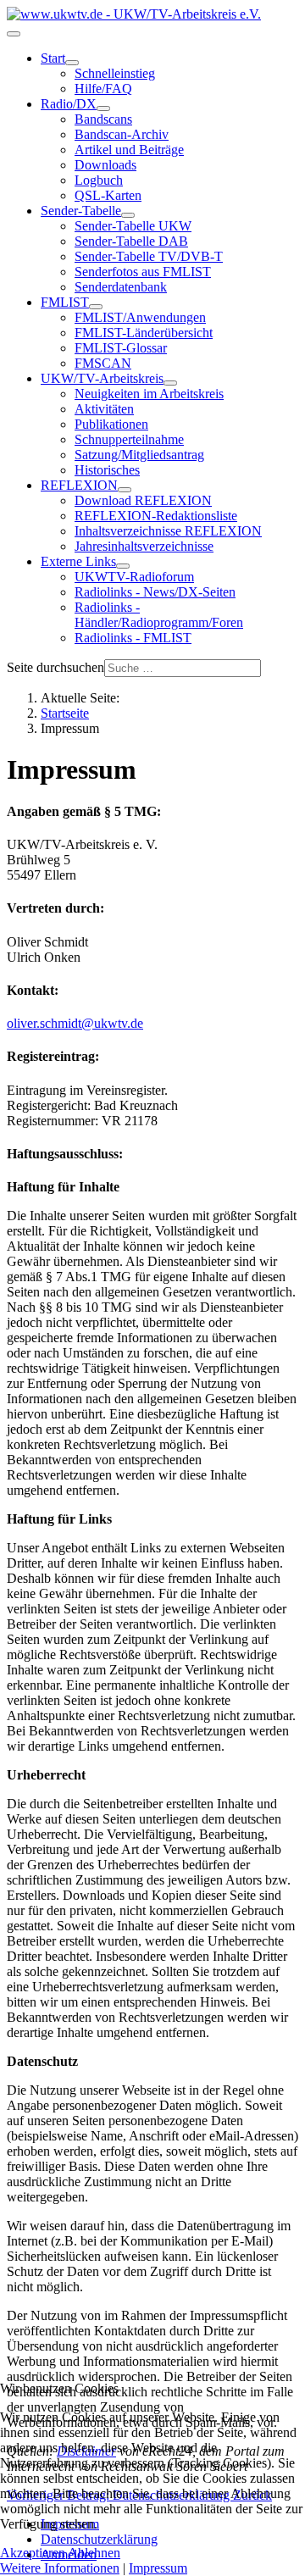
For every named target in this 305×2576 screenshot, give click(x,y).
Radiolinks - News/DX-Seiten (155, 592)
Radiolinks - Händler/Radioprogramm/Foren (159, 615)
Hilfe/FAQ (103, 89)
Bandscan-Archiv (122, 134)
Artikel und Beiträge (129, 150)
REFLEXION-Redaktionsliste (156, 516)
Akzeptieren (33, 2553)
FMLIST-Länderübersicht (144, 333)
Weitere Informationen (60, 2568)
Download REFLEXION (143, 500)
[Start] (72, 63)
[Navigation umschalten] (14, 34)
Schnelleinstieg (115, 73)
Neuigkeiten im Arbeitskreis (149, 394)
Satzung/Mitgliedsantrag (139, 455)
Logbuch (99, 180)
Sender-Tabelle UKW (133, 226)
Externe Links (78, 561)
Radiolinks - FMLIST (133, 638)
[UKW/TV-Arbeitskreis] (170, 383)
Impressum (158, 2568)
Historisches (107, 470)
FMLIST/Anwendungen (140, 317)
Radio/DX (69, 104)
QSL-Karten (108, 195)
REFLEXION (79, 485)
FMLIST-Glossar (121, 348)
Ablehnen (94, 2553)
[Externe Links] (123, 566)
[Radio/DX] (103, 108)
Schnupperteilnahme (129, 439)
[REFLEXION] (125, 490)
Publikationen (111, 424)
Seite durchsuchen (55, 667)
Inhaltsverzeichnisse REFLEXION (168, 531)
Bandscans (103, 119)
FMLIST (65, 302)
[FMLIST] (96, 307)
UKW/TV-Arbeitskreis (102, 378)
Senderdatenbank (121, 287)
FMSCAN (103, 363)
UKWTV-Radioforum (134, 577)
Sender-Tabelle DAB (131, 241)
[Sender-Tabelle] (128, 215)
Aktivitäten (104, 409)
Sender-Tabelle (81, 211)
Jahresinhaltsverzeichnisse (144, 546)
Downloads (105, 165)
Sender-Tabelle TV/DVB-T (149, 256)
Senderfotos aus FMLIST (143, 272)
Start (53, 58)
